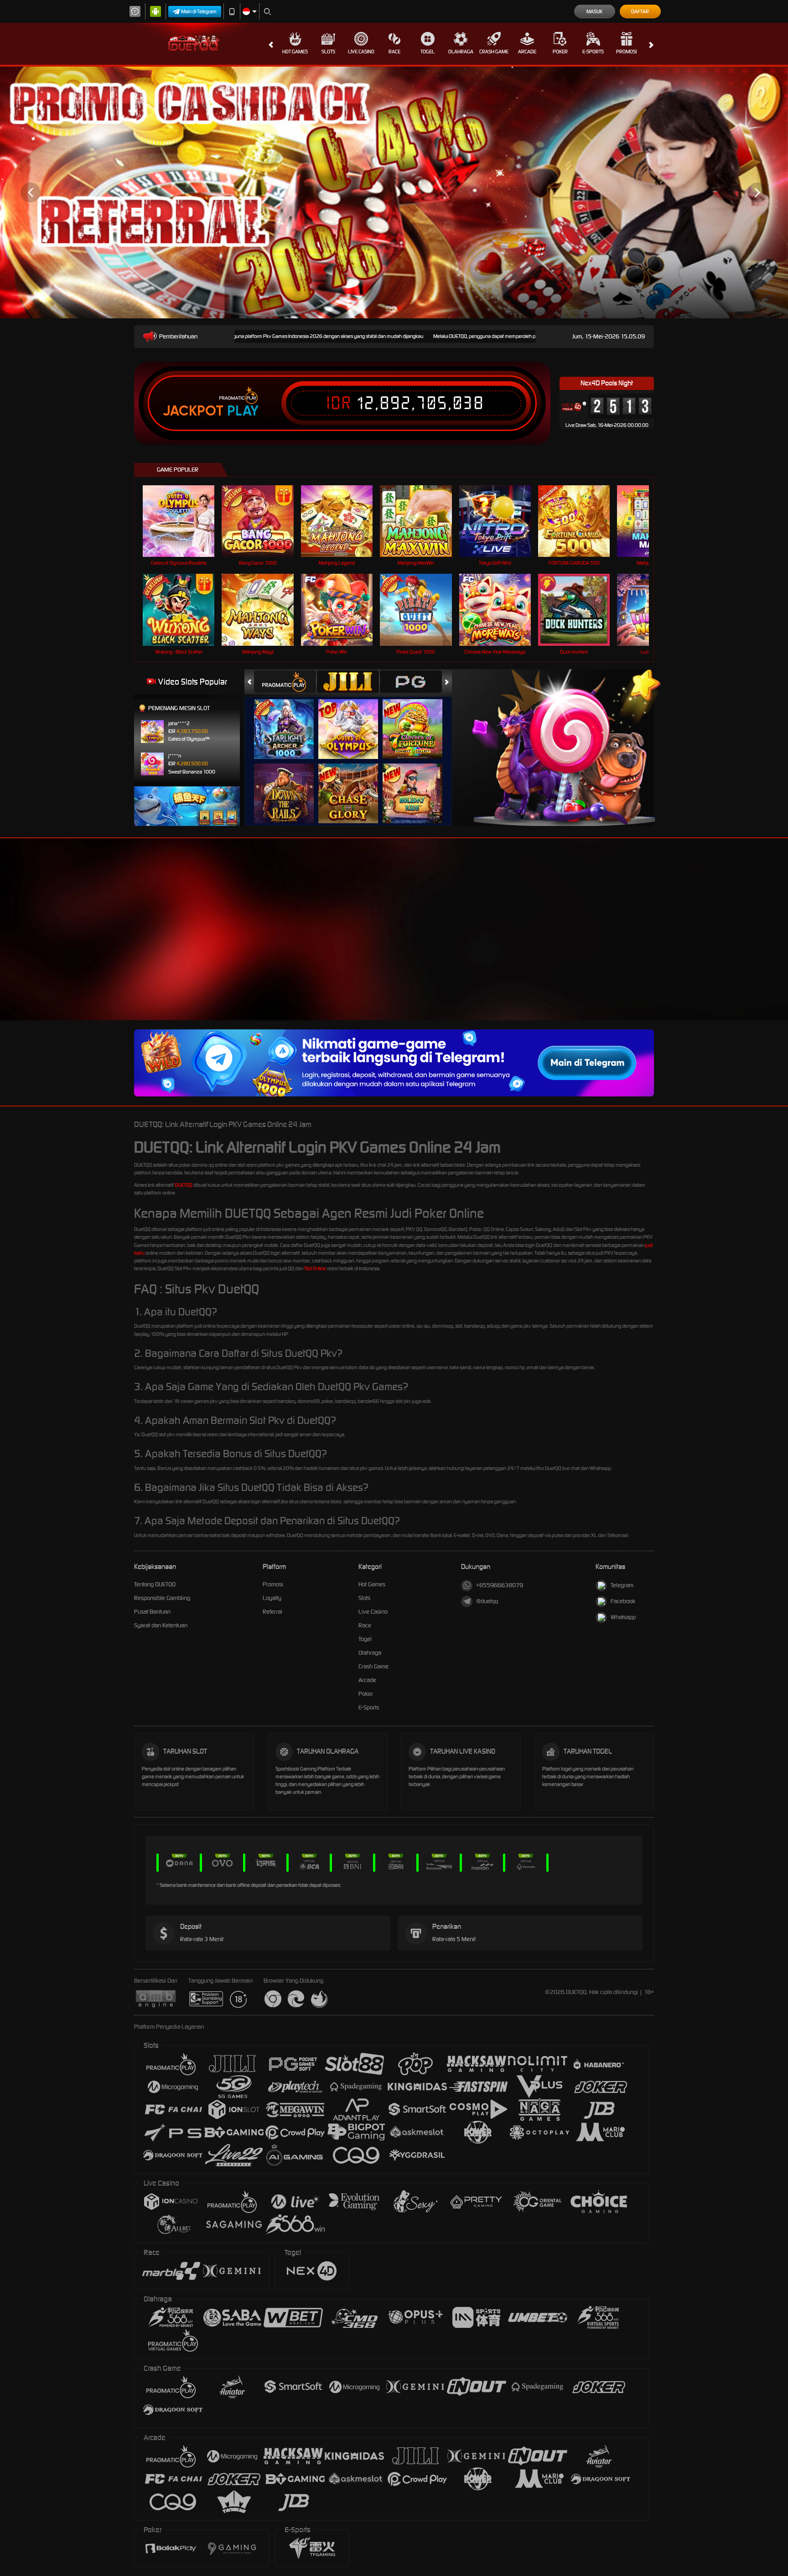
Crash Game (494, 52)
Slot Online (315, 1268)
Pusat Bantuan (152, 1612)
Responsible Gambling (162, 1598)
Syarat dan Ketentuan (161, 1625)
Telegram (622, 1585)
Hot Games (295, 52)
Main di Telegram (199, 11)
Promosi (626, 52)
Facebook (623, 1601)
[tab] (285, 682)
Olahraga (461, 52)
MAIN (184, 521)
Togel (428, 52)
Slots (328, 52)
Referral (272, 1612)
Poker (560, 52)
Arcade (527, 52)
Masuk (594, 11)
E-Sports (593, 52)
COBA (289, 719)
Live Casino (361, 52)
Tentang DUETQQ (155, 1584)
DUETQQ (184, 1185)
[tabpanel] (394, 192)
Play (243, 411)
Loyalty (272, 1598)
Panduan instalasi (751, 945)
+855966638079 (500, 1585)
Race (394, 52)
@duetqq (487, 1601)
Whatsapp (623, 1617)
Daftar (640, 11)
